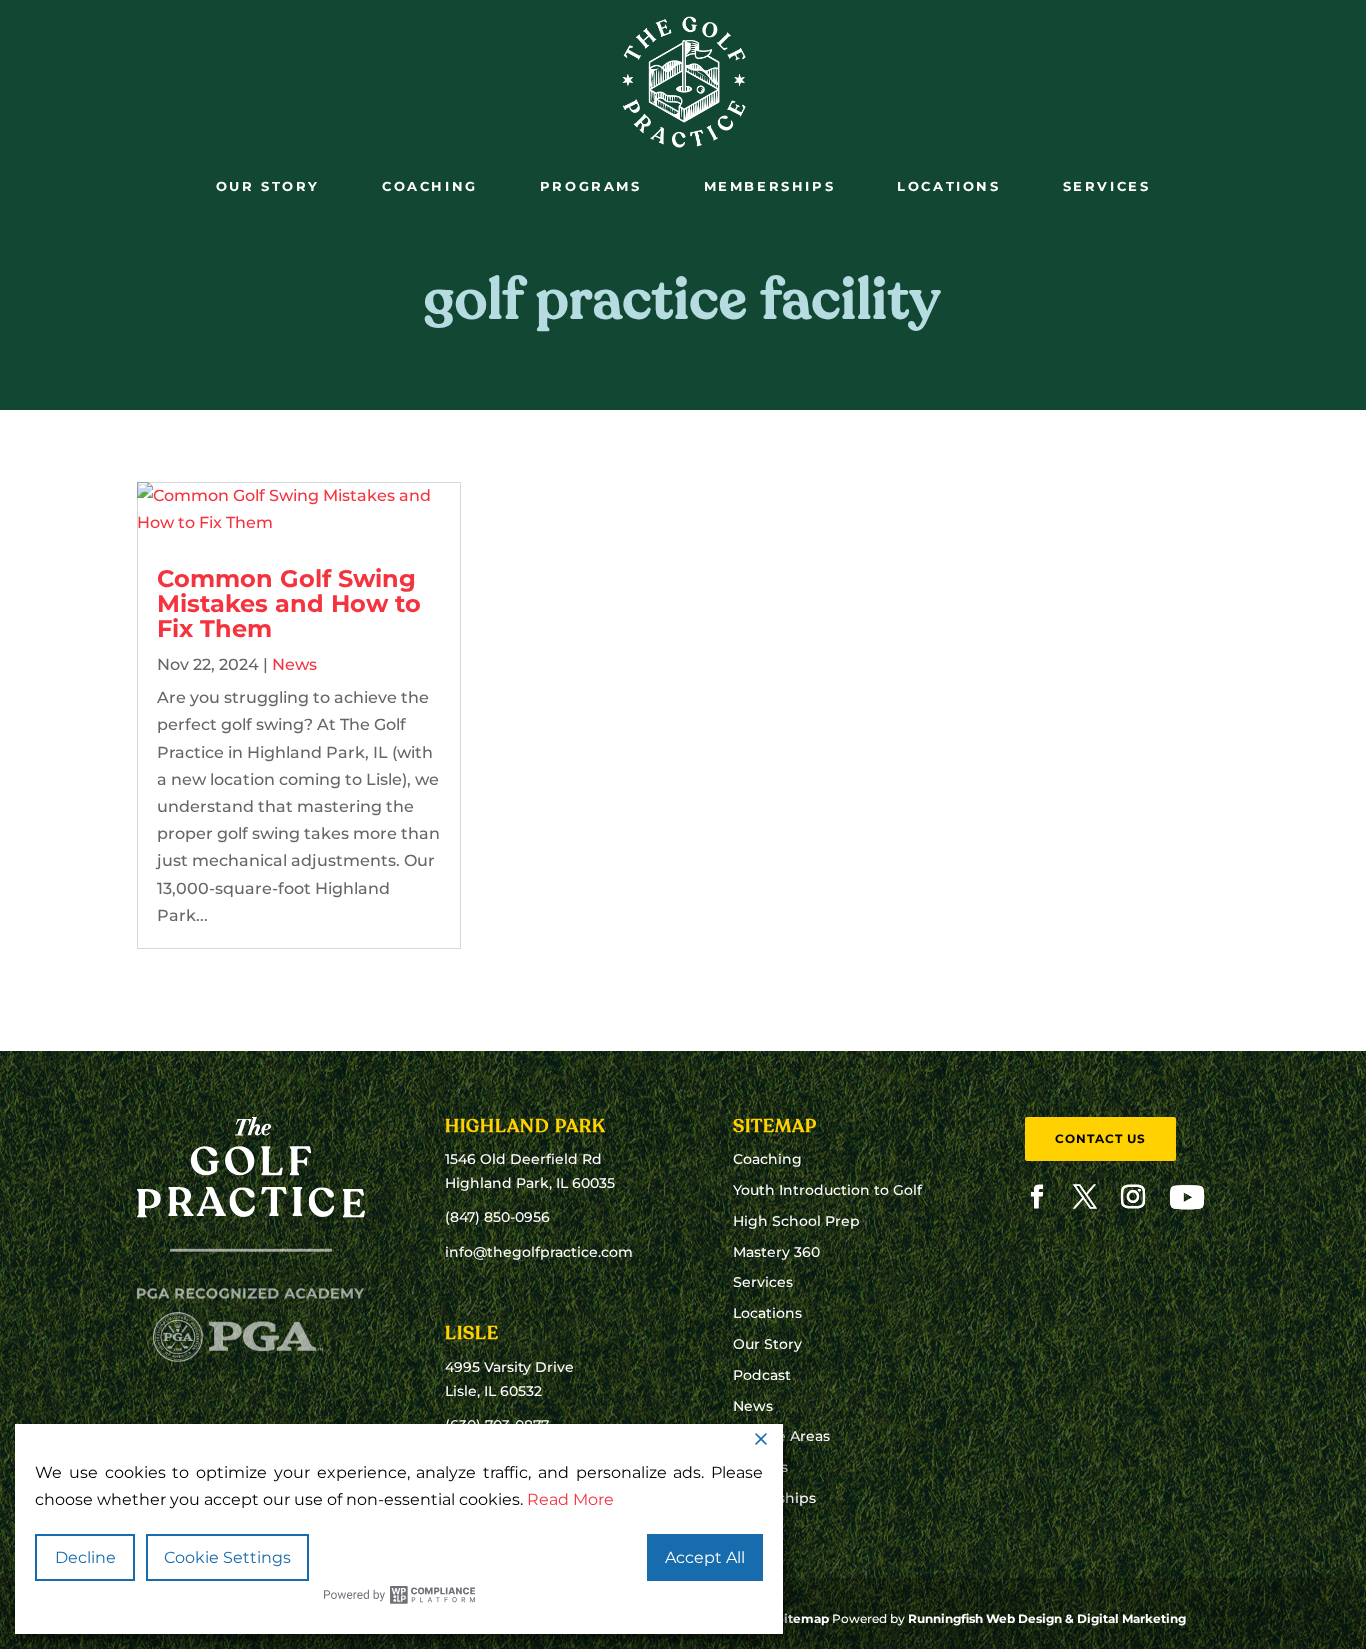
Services (1107, 186)
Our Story (268, 186)
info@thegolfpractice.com (539, 1252)
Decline (85, 1557)
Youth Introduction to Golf (827, 1190)
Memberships (770, 186)
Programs (591, 186)
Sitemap (802, 1618)
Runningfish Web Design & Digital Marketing (1047, 1618)
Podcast (762, 1375)
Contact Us (1100, 1138)
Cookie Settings (227, 1557)
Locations (948, 186)
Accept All (705, 1557)
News (294, 664)
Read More (570, 1499)
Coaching (430, 186)
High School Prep (796, 1221)
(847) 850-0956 (497, 1217)
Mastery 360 (776, 1252)
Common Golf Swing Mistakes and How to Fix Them (289, 603)
